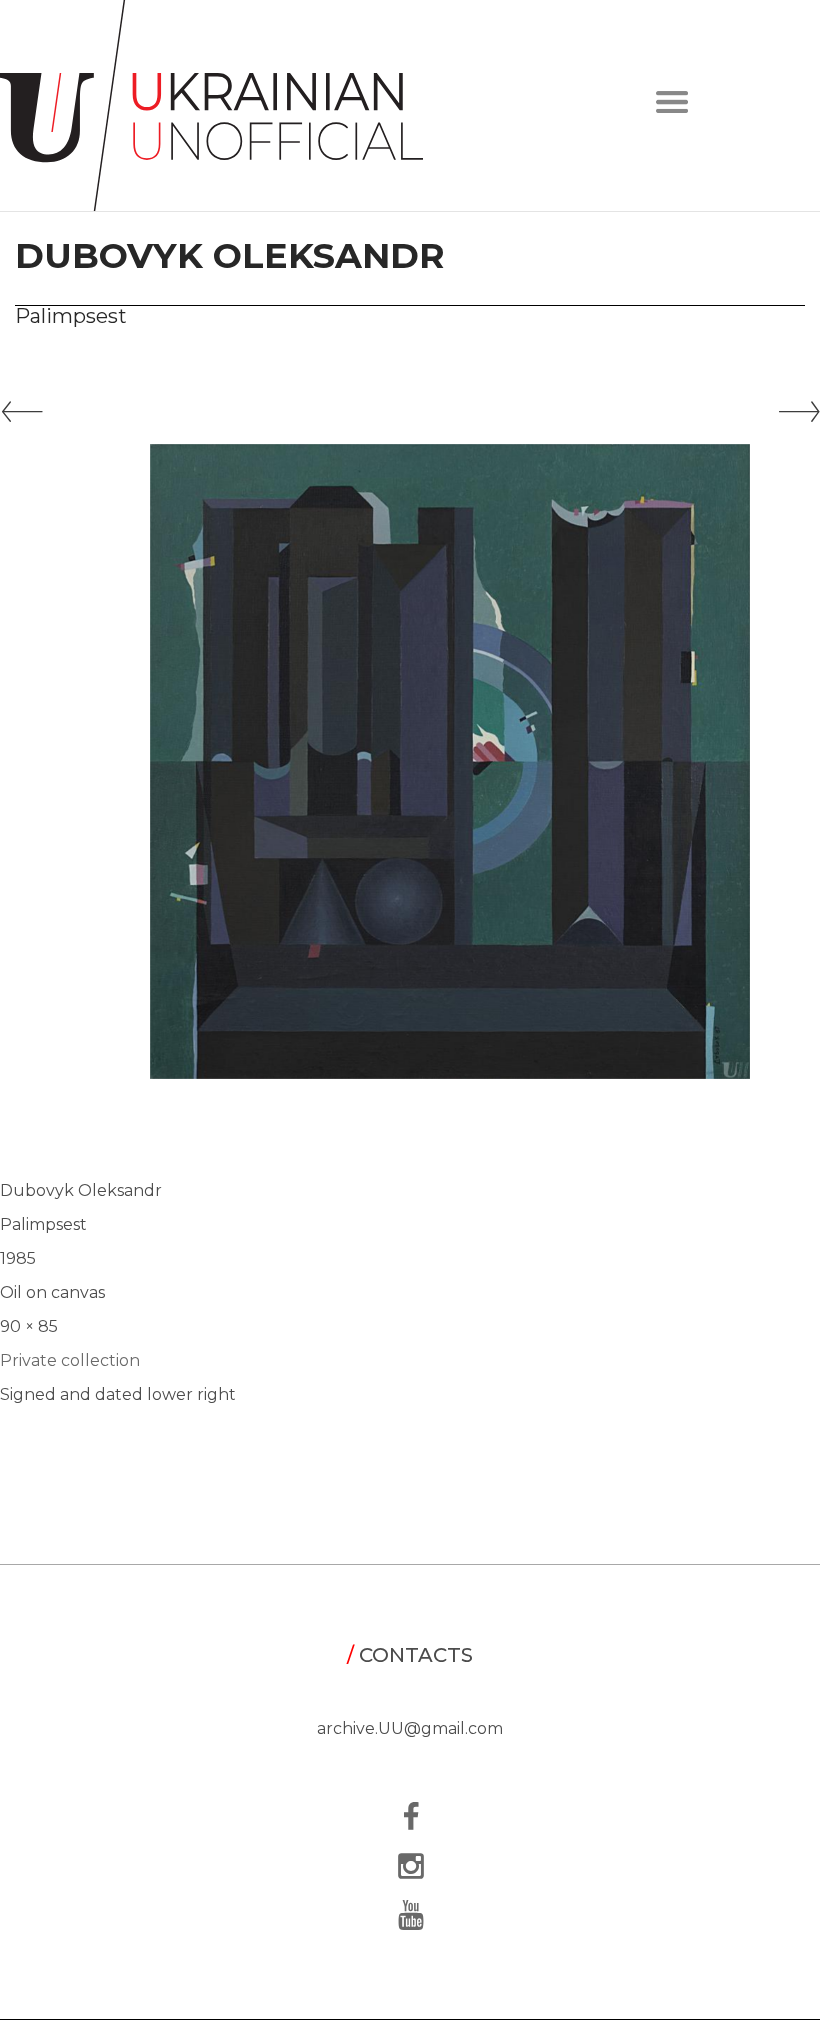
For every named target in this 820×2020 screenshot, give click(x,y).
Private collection (70, 1360)
